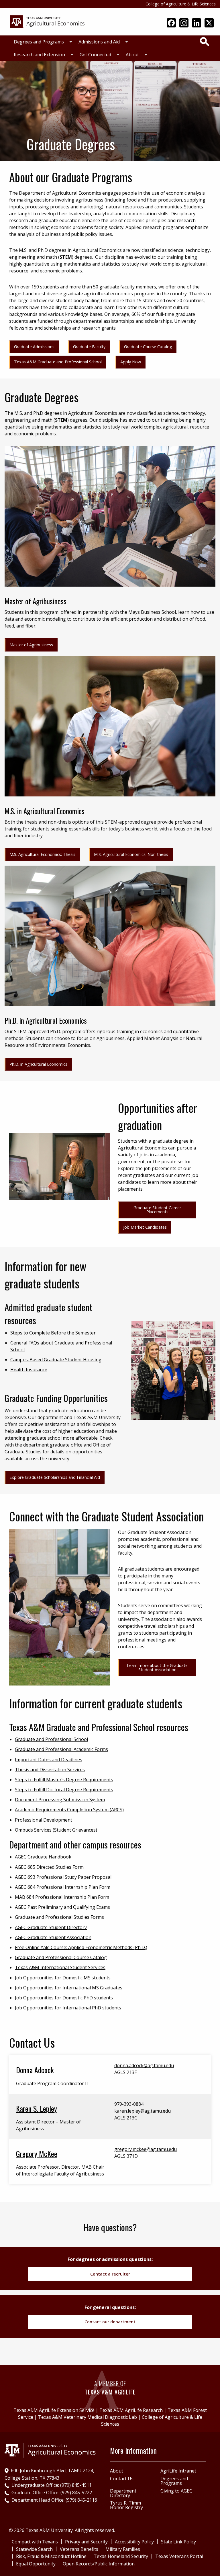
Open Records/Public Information (99, 2564)
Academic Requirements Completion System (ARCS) (69, 1810)
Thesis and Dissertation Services (50, 1770)
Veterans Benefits (79, 2549)
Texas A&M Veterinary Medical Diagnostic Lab (88, 2417)
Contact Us (122, 2479)
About (132, 55)
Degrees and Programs (39, 42)
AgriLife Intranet (178, 2471)
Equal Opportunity (36, 2564)
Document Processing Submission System (60, 1800)
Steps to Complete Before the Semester (53, 1333)
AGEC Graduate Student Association (53, 1937)
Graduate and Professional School (51, 1739)
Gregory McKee (37, 2153)
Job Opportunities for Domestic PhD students (64, 1998)
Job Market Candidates (145, 1227)
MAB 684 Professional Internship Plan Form (62, 1897)
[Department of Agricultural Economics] (47, 21)
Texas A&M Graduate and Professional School (58, 362)
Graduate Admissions (34, 347)
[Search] (205, 41)
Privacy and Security (86, 2542)
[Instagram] (184, 23)
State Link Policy (178, 2542)
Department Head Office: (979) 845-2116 (54, 2500)
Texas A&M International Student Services (60, 1967)
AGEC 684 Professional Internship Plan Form (63, 1887)
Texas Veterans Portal (179, 2556)
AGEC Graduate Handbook (43, 1857)
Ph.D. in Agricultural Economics (38, 1064)
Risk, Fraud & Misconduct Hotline (51, 2556)
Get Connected (95, 55)
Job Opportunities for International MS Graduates (69, 1988)
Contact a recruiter (110, 2274)
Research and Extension (39, 55)
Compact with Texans (35, 2542)
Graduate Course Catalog (148, 347)
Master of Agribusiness (31, 645)
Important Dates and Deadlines (49, 1760)
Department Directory (123, 2493)
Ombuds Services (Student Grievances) (56, 1830)
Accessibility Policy (134, 2542)
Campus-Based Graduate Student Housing (56, 1360)
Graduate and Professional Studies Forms (59, 1917)
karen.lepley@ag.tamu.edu (143, 2111)
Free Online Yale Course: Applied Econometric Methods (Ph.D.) (81, 1947)
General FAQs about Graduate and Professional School (61, 1346)
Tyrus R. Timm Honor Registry (126, 2505)
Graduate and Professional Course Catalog (61, 1957)
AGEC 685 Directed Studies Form (49, 1867)
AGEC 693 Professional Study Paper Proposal (63, 1877)
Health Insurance (29, 1370)
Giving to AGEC (176, 2491)
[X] (209, 23)
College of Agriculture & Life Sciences (181, 4)
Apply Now (131, 362)
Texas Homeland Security (121, 2556)
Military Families (123, 2549)
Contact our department (110, 2322)
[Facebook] (171, 23)
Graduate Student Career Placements (157, 1210)
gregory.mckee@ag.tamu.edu (146, 2149)
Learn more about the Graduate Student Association (157, 1667)
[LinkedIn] (197, 23)
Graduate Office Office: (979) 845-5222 (52, 2493)
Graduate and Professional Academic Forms (61, 1749)
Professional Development (44, 1820)
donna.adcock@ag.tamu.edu (144, 2065)
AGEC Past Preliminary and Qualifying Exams (62, 1907)
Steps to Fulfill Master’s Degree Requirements (64, 1780)
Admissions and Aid (99, 42)
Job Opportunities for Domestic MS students (63, 1978)
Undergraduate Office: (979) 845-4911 (52, 2485)
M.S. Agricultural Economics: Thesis (42, 854)
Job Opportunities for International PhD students (68, 2008)
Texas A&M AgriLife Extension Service (54, 2410)
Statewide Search (34, 2549)
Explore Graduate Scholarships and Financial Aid (55, 1477)
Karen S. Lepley (37, 2108)
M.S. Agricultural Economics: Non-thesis (131, 854)
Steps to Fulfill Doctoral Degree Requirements (64, 1790)
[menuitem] (42, 42)
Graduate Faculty (89, 347)
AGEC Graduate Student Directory (51, 1927)
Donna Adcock (35, 2070)
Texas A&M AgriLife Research (131, 2410)
